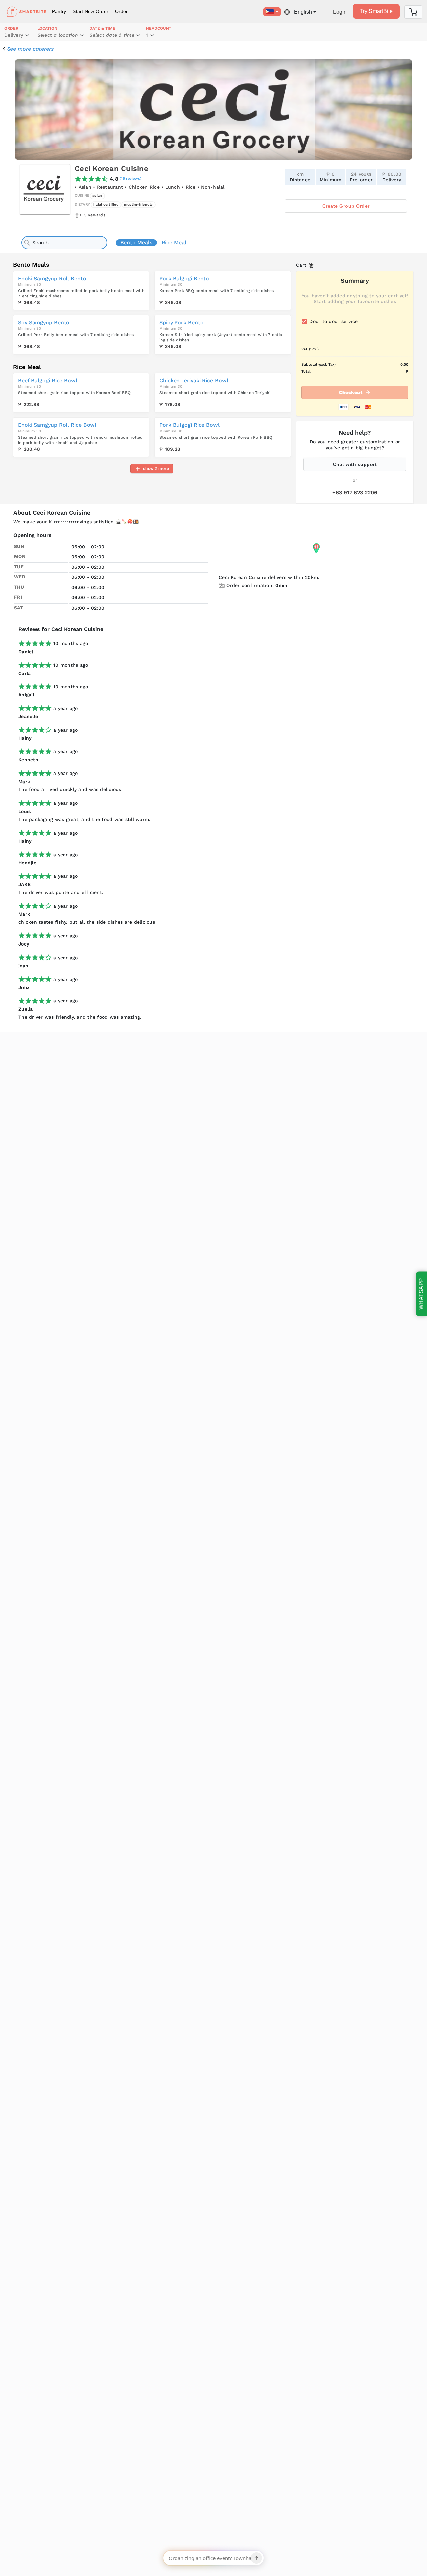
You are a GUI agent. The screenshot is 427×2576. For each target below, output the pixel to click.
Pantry (59, 11)
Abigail (26, 695)
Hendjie (27, 863)
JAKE (25, 884)
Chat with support (355, 464)
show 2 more (156, 469)
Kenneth (28, 760)
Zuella (26, 1009)
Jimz (24, 987)
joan (23, 966)
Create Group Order (346, 206)
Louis (25, 811)
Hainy (25, 738)
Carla (25, 673)
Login (340, 12)
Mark (24, 782)
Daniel (26, 652)
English (303, 12)
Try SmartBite (376, 11)
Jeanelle (28, 716)
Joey (24, 944)
